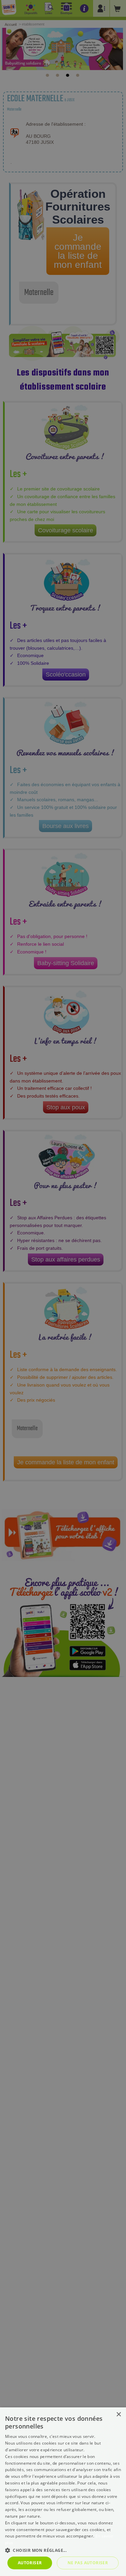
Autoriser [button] (30, 2563)
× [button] (118, 2415)
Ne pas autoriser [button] (88, 2563)
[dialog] (63, 2492)
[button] (63, 2550)
